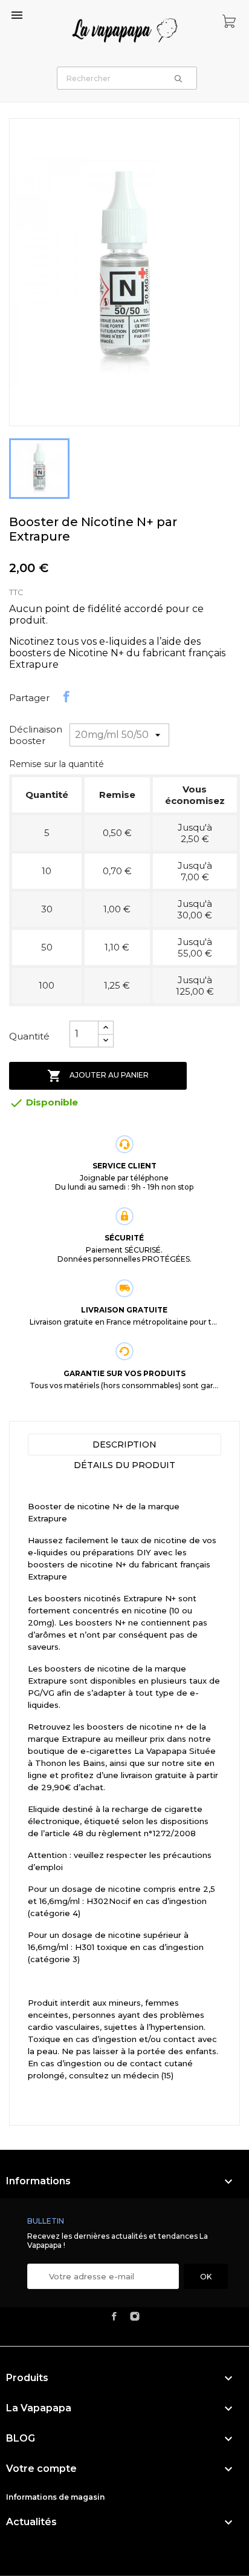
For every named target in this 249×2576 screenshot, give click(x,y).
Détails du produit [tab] (124, 1465)
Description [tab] (124, 1444)
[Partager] (66, 697)
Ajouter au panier (98, 1076)
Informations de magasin (55, 2497)
